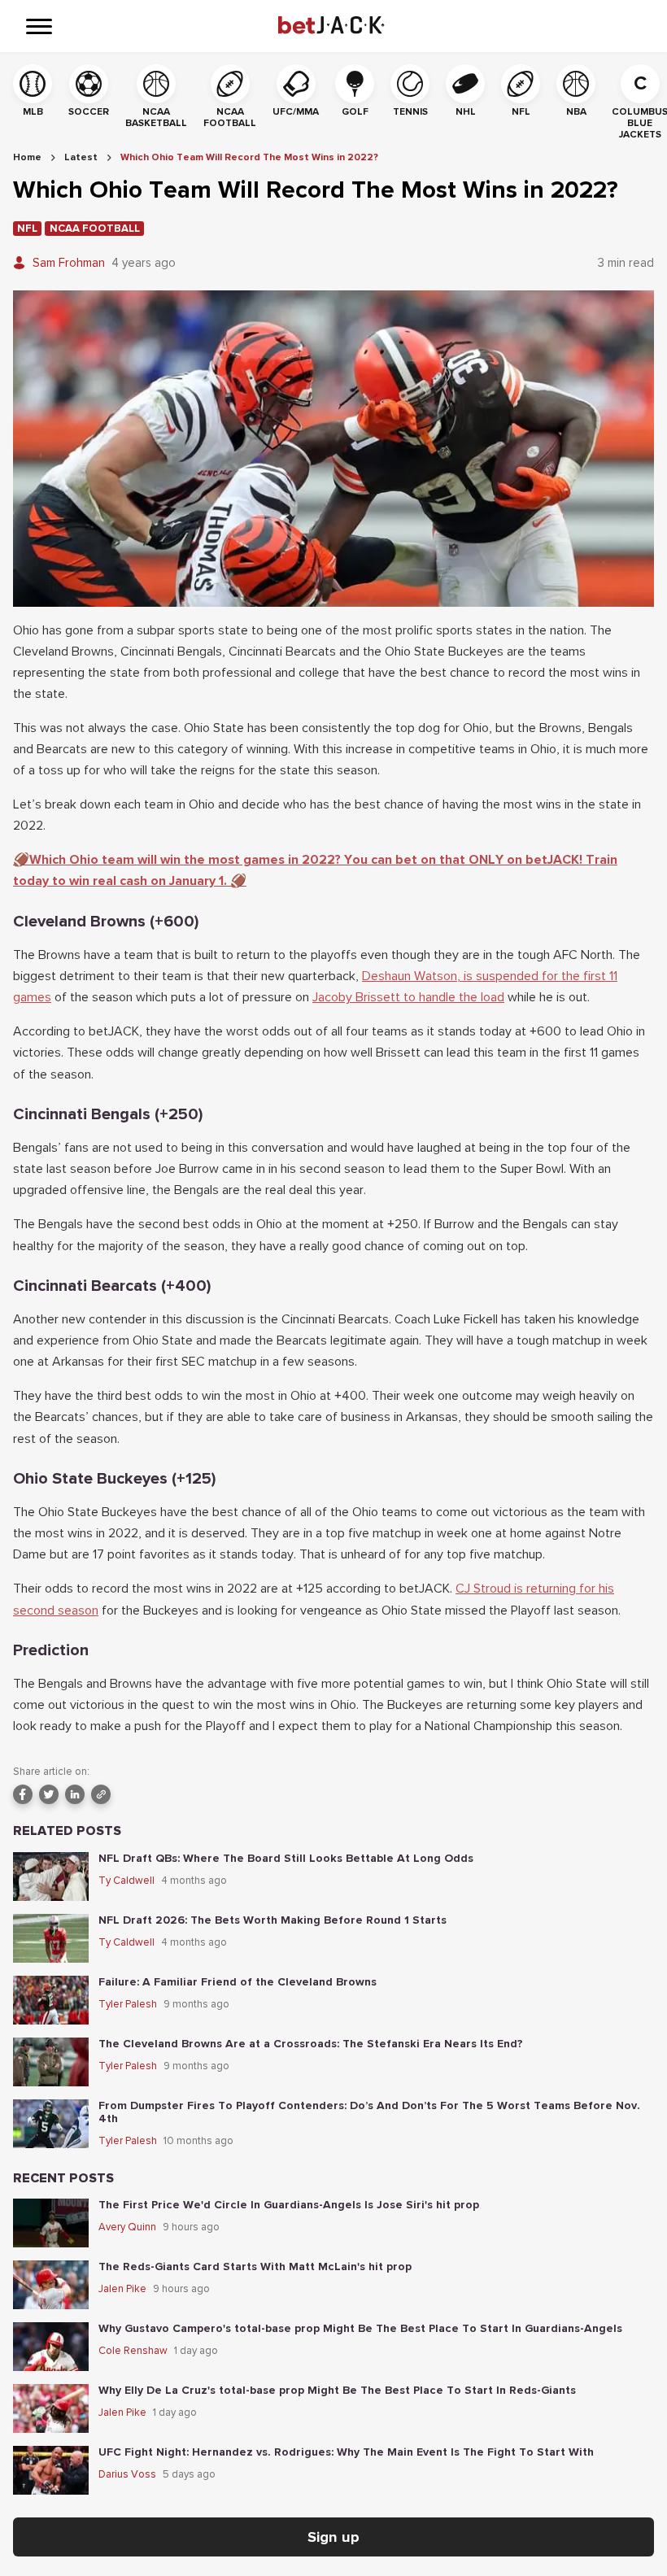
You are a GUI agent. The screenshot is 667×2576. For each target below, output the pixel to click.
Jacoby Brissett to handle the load (408, 997)
